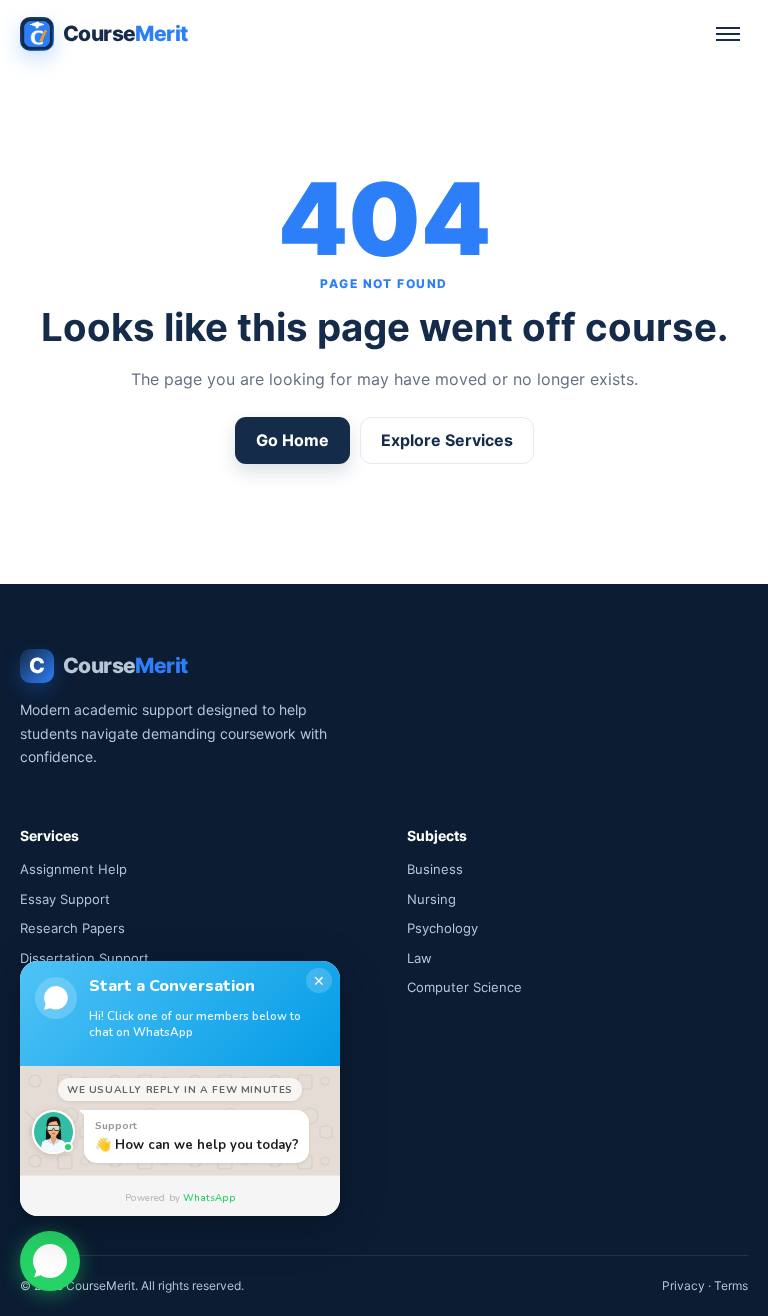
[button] (50, 1259)
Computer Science (464, 987)
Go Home (292, 440)
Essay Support (65, 899)
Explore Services (447, 440)
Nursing (431, 899)
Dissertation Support (84, 958)
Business (435, 869)
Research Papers (72, 928)
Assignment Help (73, 869)
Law (419, 958)
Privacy (683, 1285)
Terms (731, 1285)
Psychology (442, 928)
